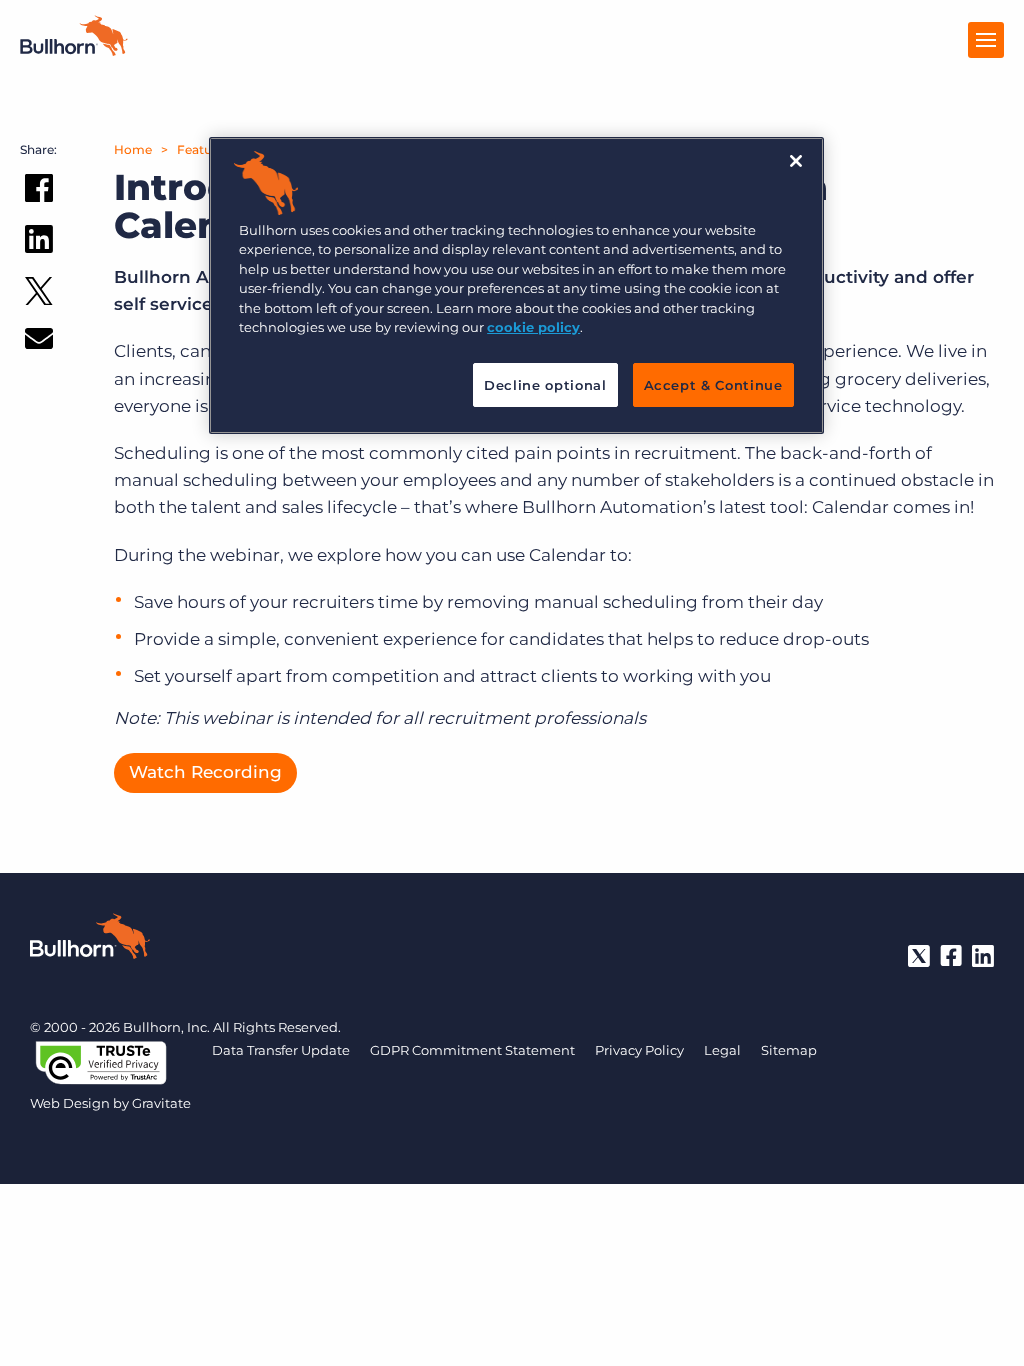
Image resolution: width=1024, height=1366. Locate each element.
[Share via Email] (39, 342)
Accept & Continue (713, 385)
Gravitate (161, 1103)
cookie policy (533, 327)
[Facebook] (951, 956)
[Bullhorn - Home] (90, 940)
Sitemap (789, 1050)
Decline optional (545, 385)
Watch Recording (205, 772)
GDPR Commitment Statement (472, 1050)
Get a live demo (512, 1346)
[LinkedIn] (983, 956)
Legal (722, 1050)
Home (133, 149)
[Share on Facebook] (39, 192)
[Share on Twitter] (39, 295)
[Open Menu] (986, 40)
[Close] (796, 161)
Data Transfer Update (281, 1050)
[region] (516, 285)
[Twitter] (919, 956)
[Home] (74, 50)
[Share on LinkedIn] (39, 243)
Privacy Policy (639, 1050)
